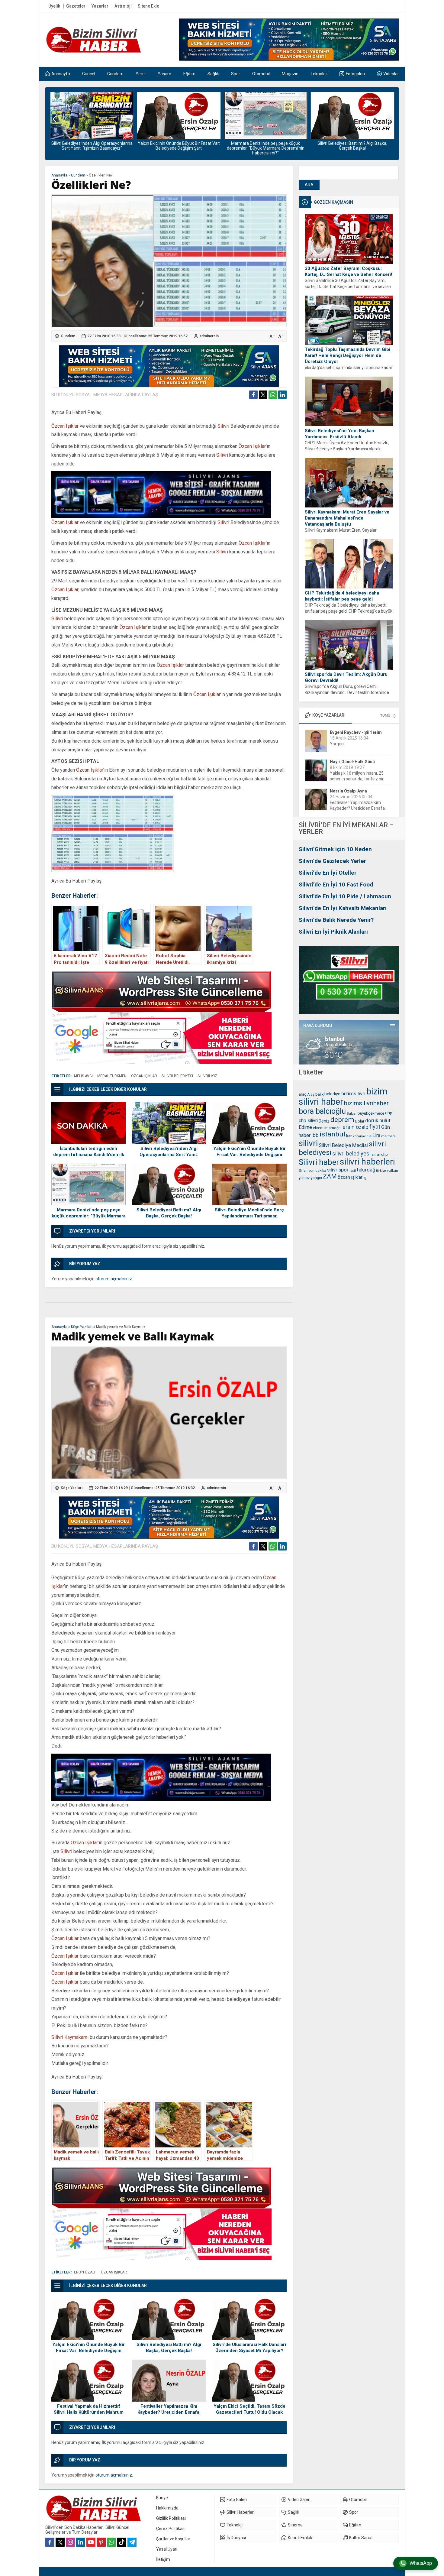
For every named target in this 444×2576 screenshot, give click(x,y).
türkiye (381, 1171)
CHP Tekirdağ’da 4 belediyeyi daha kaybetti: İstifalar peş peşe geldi (342, 596)
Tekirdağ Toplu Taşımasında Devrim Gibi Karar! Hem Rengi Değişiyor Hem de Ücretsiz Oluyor (347, 355)
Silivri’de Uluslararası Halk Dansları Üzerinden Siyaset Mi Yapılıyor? (249, 2348)
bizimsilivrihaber (366, 1103)
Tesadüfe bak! (343, 808)
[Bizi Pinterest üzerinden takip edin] (101, 2542)
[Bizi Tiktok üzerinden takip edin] (122, 2542)
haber (305, 1135)
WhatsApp (421, 2563)
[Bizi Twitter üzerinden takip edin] (60, 2542)
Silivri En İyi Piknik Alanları (333, 932)
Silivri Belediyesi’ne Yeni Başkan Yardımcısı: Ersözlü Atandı (339, 434)
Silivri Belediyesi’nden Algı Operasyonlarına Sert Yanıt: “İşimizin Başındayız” (169, 1155)
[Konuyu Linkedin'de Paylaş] (282, 395)
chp (389, 1113)
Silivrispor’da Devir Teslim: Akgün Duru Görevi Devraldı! (346, 677)
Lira (376, 1135)
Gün (386, 1127)
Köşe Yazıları (82, 1327)
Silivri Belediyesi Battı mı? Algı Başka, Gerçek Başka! (265, 146)
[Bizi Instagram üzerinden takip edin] (70, 2542)
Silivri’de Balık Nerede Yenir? (336, 920)
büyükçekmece (371, 1113)
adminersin (209, 336)
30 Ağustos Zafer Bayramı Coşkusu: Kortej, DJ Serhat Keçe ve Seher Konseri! (348, 271)
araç (302, 1094)
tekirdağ (366, 1170)
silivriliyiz (207, 1076)
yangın (316, 1178)
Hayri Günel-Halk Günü (352, 732)
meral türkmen (112, 1076)
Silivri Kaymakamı (70, 2037)
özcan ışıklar (350, 1177)
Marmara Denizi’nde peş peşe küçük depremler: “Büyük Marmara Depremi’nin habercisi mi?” (179, 148)
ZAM (330, 1176)
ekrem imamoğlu (327, 1128)
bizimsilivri (353, 1094)
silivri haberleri (367, 1162)
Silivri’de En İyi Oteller (328, 873)
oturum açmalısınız (114, 1279)
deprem (342, 1120)
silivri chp (380, 1154)
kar (349, 1136)
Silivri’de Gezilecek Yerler (332, 861)
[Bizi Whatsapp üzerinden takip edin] (111, 2542)
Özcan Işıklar (65, 426)
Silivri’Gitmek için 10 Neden (335, 849)
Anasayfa (59, 175)
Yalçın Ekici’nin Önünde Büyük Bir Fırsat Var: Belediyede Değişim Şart (92, 146)
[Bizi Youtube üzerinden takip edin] (91, 2542)
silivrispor (338, 1170)
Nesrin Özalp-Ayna (348, 762)
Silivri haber (319, 1162)
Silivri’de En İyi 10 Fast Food (336, 885)
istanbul (332, 1134)
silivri (308, 1143)
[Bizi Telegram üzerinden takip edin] (132, 2542)
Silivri (223, 426)
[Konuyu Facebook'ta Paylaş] (253, 395)
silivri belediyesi (351, 1154)
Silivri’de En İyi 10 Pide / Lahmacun (345, 896)
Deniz (324, 1121)
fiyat (375, 1127)
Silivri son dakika (312, 1171)
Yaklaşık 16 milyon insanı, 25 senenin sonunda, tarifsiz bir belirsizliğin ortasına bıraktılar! (358, 750)
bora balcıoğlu (322, 1111)
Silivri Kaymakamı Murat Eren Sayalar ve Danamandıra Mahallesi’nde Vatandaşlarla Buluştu (347, 518)
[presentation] (54, 119)
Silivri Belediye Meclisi (343, 1145)
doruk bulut (378, 1121)
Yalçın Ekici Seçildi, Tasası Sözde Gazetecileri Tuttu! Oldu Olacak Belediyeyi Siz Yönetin (249, 2412)
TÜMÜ (385, 716)
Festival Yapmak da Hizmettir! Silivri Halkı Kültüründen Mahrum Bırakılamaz (89, 2412)
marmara (388, 1136)
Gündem (78, 175)
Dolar (360, 1121)
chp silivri (308, 1121)
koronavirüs (362, 1136)
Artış (311, 1094)
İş (365, 1178)
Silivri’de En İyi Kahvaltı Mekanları (343, 908)
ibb (315, 1135)
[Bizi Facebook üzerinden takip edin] (50, 2542)
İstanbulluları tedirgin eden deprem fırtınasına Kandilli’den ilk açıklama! (89, 1155)
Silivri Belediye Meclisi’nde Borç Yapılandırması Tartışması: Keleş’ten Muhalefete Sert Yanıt (352, 148)
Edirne (305, 1127)
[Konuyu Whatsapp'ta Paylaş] (273, 395)
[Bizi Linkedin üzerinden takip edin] (81, 2542)
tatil (353, 1171)
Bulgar (352, 1114)
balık (319, 1094)
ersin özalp (356, 1127)
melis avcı (83, 1076)
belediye (332, 1094)
